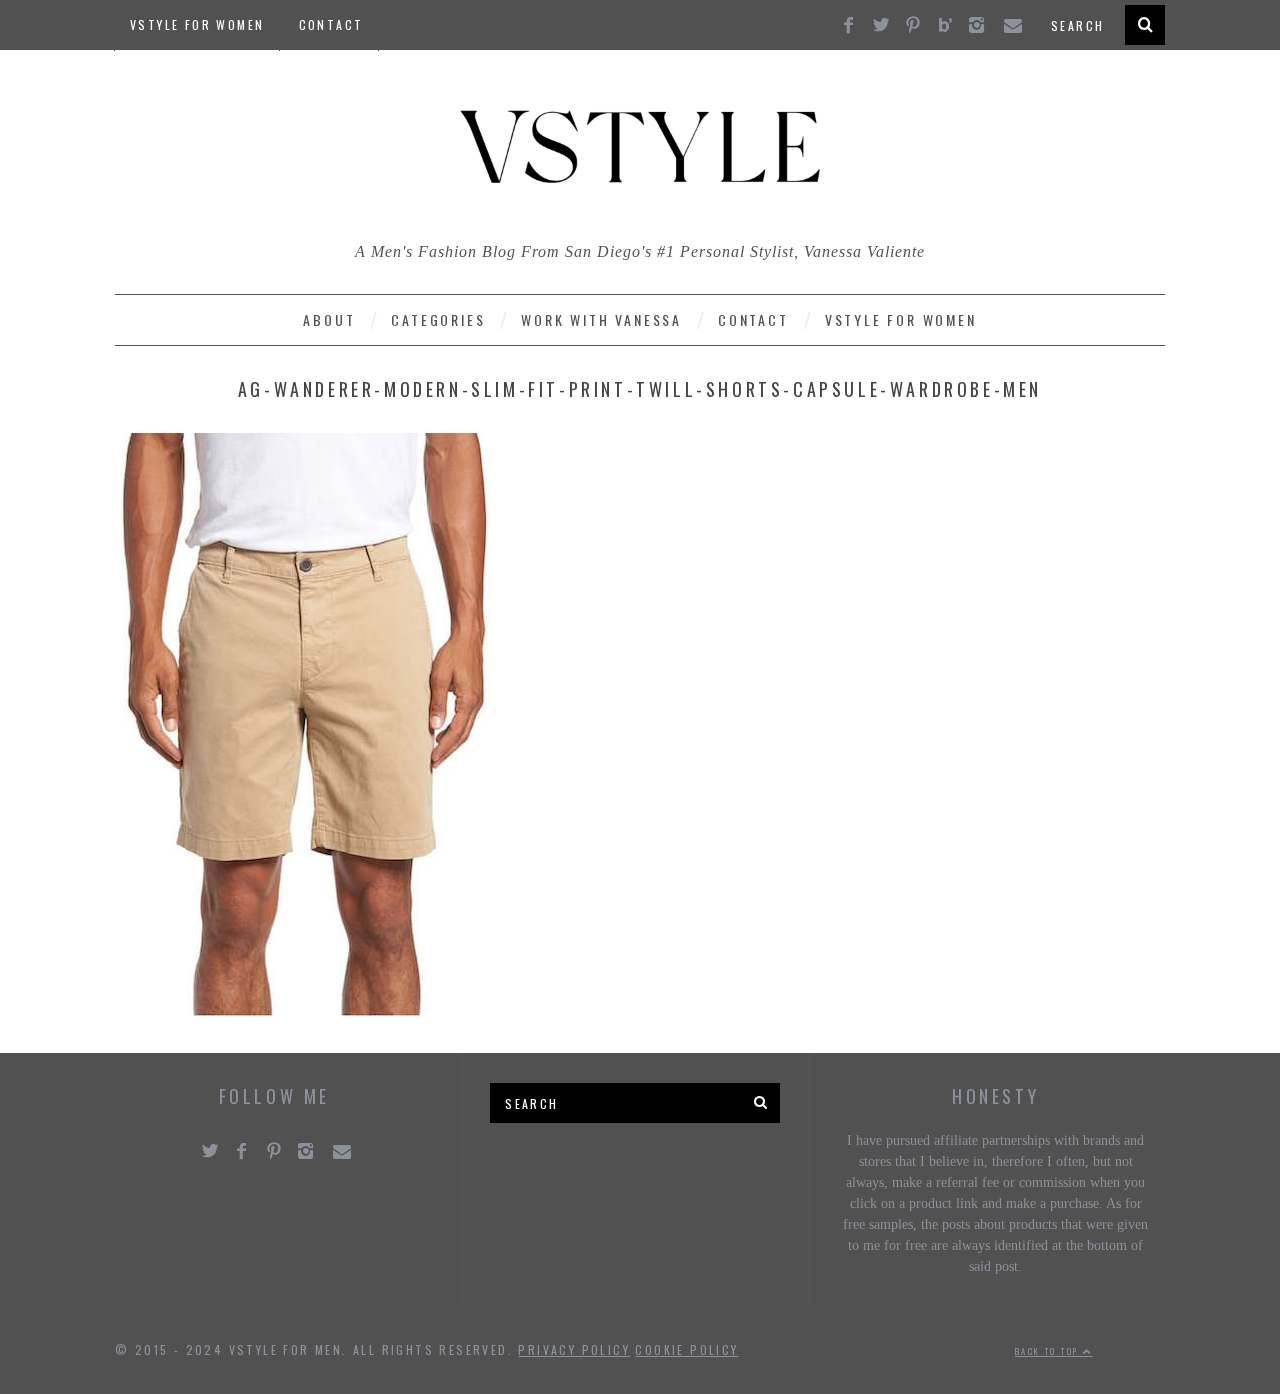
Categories (438, 319)
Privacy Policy (574, 1349)
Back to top (1049, 1351)
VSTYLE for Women (197, 24)
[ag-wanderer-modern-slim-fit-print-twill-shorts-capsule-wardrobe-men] (305, 1010)
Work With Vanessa (601, 319)
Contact (331, 24)
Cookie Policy (686, 1349)
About (329, 319)
